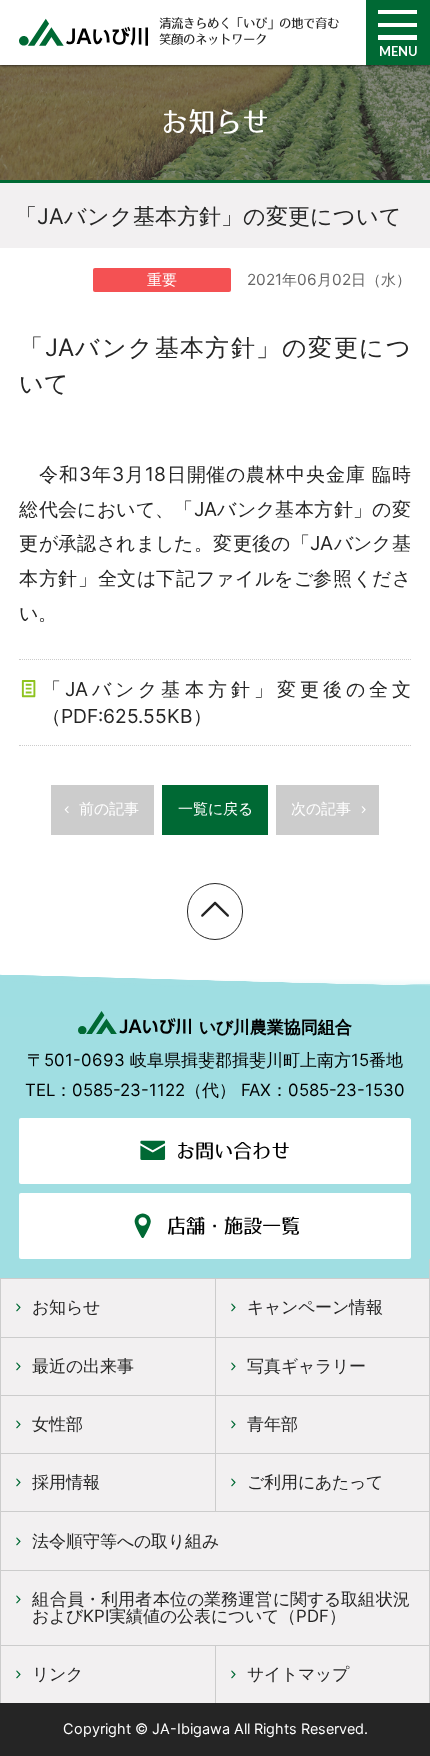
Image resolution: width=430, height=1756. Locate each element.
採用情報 (66, 1482)
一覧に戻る (215, 808)
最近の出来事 (83, 1366)
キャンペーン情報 (315, 1307)
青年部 (272, 1424)
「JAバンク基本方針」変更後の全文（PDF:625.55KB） (226, 702)
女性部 (57, 1424)
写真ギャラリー (306, 1366)
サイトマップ (298, 1674)
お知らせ (66, 1307)
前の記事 (109, 808)
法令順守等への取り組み (125, 1541)
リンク (57, 1674)
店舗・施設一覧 (233, 1226)
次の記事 (321, 808)
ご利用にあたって (315, 1482)
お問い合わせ (233, 1151)
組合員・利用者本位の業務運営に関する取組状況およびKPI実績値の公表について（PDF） (220, 1607)
